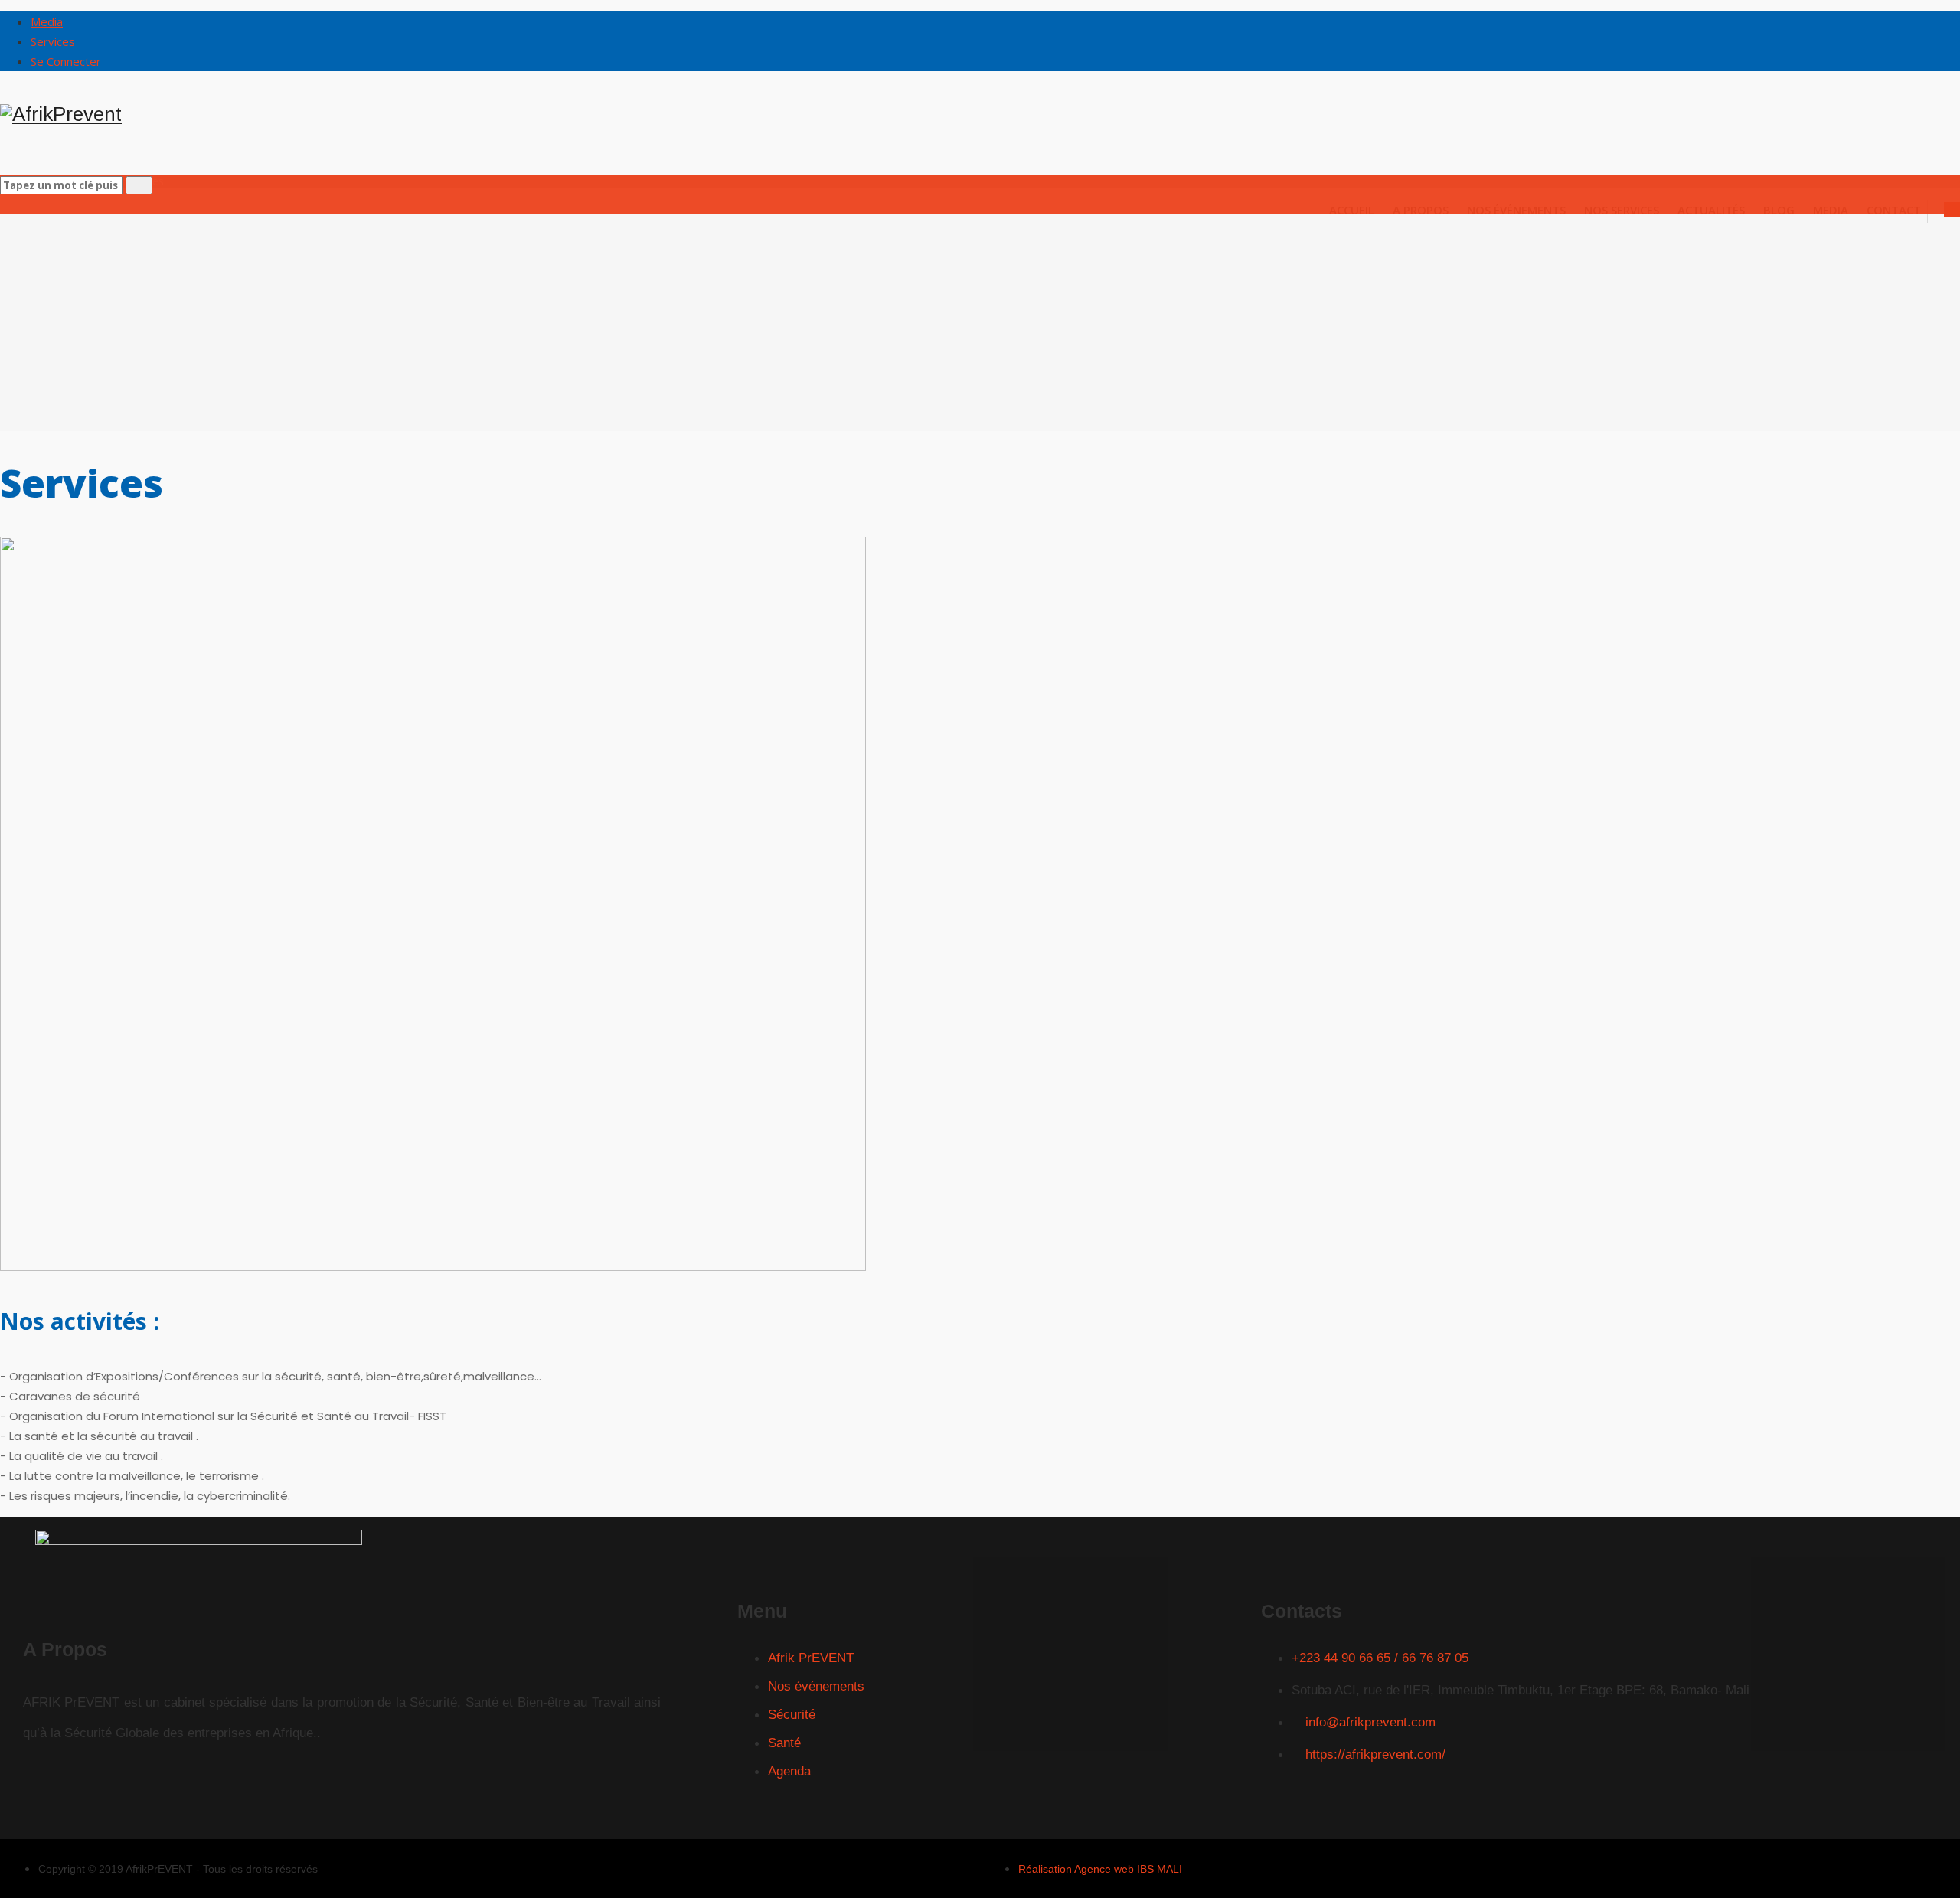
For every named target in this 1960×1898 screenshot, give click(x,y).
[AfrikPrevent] (980, 114)
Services (53, 41)
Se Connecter (66, 61)
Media (47, 21)
